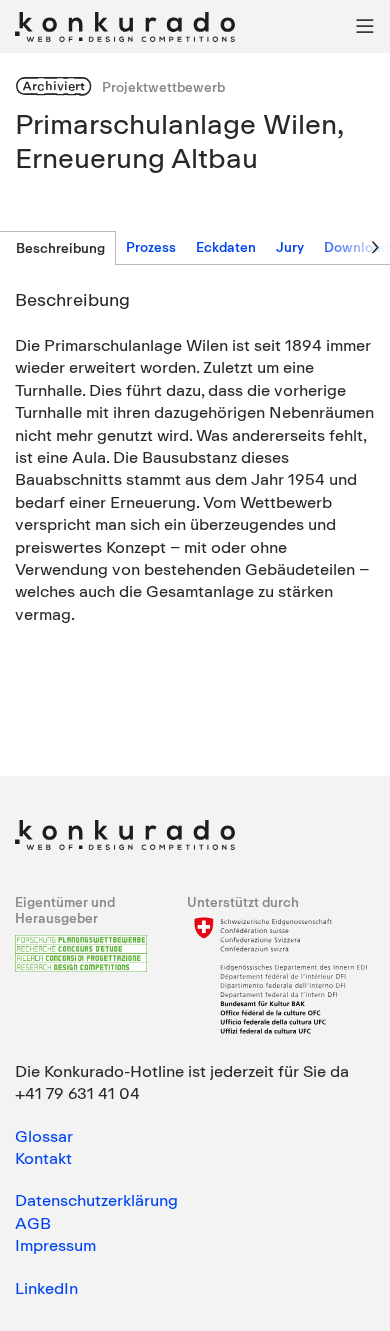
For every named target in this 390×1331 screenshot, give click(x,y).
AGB (33, 1223)
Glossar (44, 1136)
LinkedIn (46, 1288)
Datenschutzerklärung (96, 1200)
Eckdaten (226, 247)
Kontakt (43, 1158)
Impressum (55, 1245)
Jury (290, 247)
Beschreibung (60, 248)
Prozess (151, 247)
